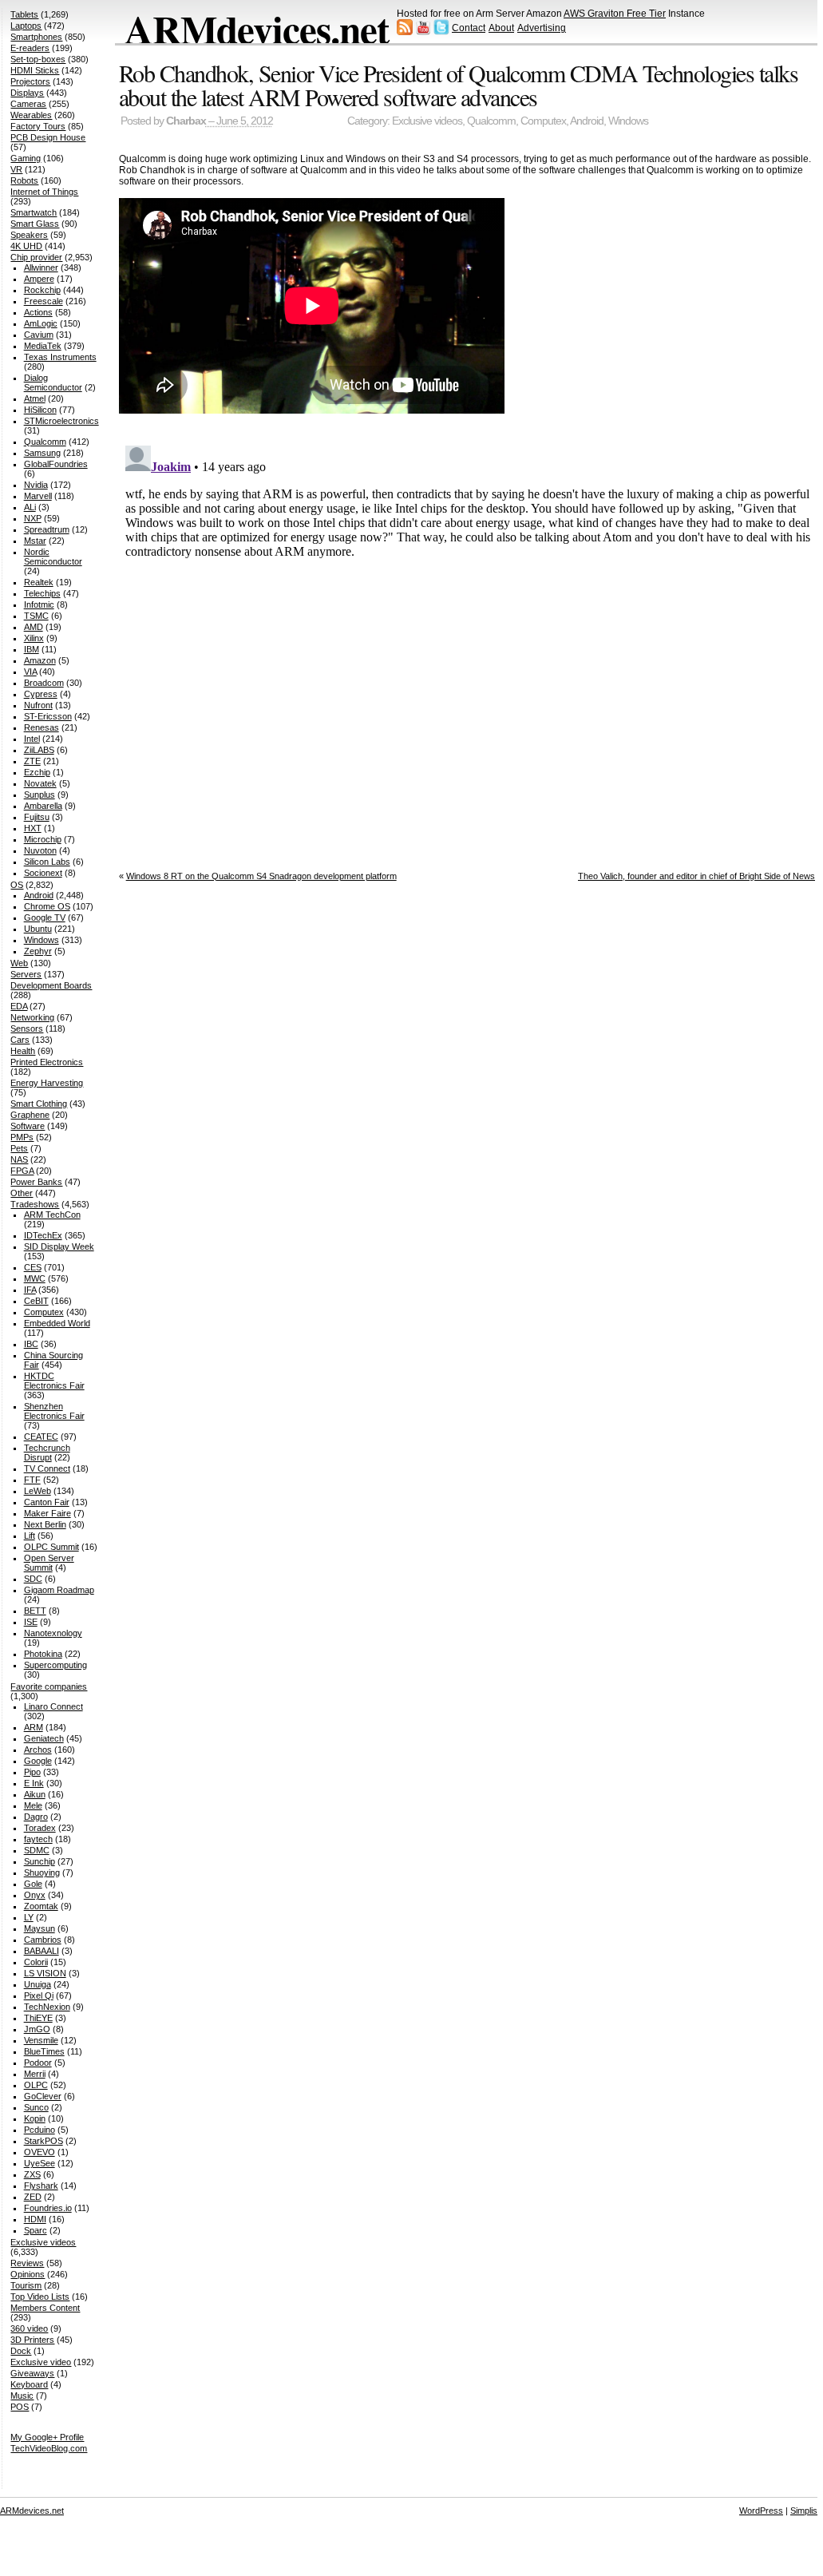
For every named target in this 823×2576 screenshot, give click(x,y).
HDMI (35, 2219)
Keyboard (29, 2384)
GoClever (43, 2096)
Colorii (36, 1962)
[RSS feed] (405, 32)
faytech (38, 1839)
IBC (31, 1344)
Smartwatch (34, 212)
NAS (19, 1159)
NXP (33, 518)
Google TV (45, 917)
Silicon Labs (47, 862)
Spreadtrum (47, 529)
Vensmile (41, 2040)
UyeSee (40, 2163)
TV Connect (47, 1468)
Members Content (45, 2308)
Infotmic (39, 604)
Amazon (40, 660)
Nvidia (36, 485)
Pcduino (40, 2130)
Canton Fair (47, 1502)
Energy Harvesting (47, 1083)
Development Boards (51, 985)
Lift (30, 1536)
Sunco (36, 2107)
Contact (469, 28)
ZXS (32, 2174)
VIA (30, 672)
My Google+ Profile (47, 2437)
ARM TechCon (52, 1215)
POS (20, 2407)
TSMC (36, 616)
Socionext (43, 873)
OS (17, 885)
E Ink (34, 1783)
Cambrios (43, 1940)
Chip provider (36, 257)
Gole (33, 1884)
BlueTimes (44, 2051)
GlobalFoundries (56, 464)
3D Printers (32, 2340)
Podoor (38, 2063)
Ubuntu (38, 929)
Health (23, 1051)
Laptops (26, 26)
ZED (33, 2197)
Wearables (31, 115)
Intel (32, 739)
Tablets (24, 14)
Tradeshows (35, 1204)
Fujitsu (37, 817)
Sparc (36, 2230)
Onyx (35, 1895)
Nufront (38, 705)
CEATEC (41, 1437)
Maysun (40, 1928)
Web (19, 963)
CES (33, 1267)
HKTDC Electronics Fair (54, 1381)
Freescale (44, 301)
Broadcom (44, 683)
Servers (26, 974)
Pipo (32, 1772)
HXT (33, 828)
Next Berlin (45, 1524)
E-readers (30, 48)
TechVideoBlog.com (49, 2448)
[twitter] (441, 32)
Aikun (35, 1794)
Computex (543, 121)
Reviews (27, 2263)
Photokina (43, 1654)
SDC (33, 1579)
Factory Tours (38, 126)
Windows (628, 121)
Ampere (39, 279)
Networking (32, 1017)
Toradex (40, 1828)
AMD (34, 627)
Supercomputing (55, 1665)
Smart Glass (35, 224)
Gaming (26, 158)
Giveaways (32, 2373)
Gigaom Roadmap (59, 1590)
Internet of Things (44, 192)
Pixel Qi (39, 1995)
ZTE (32, 761)
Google (38, 1761)
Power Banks (36, 1182)
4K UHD (26, 246)
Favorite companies (49, 1686)
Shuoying (42, 1873)
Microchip (43, 839)
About (501, 28)
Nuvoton (40, 850)
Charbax (186, 121)
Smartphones (36, 37)
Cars (20, 1040)
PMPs (22, 1137)
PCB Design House (48, 137)
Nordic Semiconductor (53, 557)
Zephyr (38, 951)
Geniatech (44, 1738)
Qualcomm (491, 121)
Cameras (28, 104)
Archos (38, 1750)
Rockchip (42, 290)
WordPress (761, 2511)
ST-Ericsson (48, 716)
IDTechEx (43, 1235)
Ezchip (37, 772)
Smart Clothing (39, 1104)
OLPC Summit (51, 1547)
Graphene (30, 1115)
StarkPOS (44, 2141)
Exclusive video (41, 2362)
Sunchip (40, 1861)
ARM (34, 1727)
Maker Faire (47, 1513)
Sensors (27, 1028)
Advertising (542, 28)
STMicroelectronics (61, 421)
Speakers (29, 235)
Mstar (35, 541)
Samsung (42, 453)
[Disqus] (471, 639)
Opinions (28, 2274)
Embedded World (57, 1323)
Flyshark (41, 2186)
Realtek (39, 582)
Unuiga (38, 1984)
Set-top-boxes (38, 59)
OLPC (36, 2085)
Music (22, 2396)
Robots (24, 180)
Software (28, 1126)
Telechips (42, 593)
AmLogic (41, 323)
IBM (32, 649)
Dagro (36, 1817)
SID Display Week (59, 1246)
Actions (38, 312)
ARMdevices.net (257, 29)
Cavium (39, 335)
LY (29, 1917)
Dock (21, 2351)
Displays (27, 93)
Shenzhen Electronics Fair (54, 1411)
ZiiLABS (39, 750)
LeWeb (38, 1491)
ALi (30, 507)
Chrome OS (47, 906)
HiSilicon (40, 410)
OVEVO (40, 2152)
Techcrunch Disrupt (47, 1452)
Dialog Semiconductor (53, 382)
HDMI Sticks (35, 70)
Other (22, 1193)
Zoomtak (41, 1906)
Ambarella (43, 806)
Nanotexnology (53, 1633)
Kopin (35, 2118)
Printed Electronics (47, 1062)
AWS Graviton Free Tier (615, 14)
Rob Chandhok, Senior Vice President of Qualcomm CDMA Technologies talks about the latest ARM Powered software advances (459, 85)
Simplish (806, 2511)
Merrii (35, 2074)
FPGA (22, 1171)
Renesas (42, 727)
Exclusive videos (427, 121)
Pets (19, 1148)
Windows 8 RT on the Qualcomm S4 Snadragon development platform (261, 876)
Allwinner (41, 268)
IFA (30, 1290)
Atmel (35, 398)
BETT (35, 1611)
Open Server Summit (49, 1563)
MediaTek (43, 346)
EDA (19, 1006)
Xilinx (34, 638)
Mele (33, 1805)
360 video (29, 2328)
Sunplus (40, 795)
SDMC (37, 1850)
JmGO (37, 2029)
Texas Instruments (60, 357)
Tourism (26, 2285)
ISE (31, 1622)
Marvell (38, 496)
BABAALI (42, 1951)
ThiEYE (38, 2018)
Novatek (40, 783)
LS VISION (45, 1973)
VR (16, 169)
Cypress (41, 694)
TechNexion (47, 2007)
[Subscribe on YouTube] (423, 32)
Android (587, 121)
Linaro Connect (53, 1706)
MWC (35, 1278)
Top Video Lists (40, 2297)
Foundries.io (48, 2208)
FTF (32, 1480)
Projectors (30, 81)
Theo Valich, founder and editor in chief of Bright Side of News (696, 876)
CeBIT (36, 1301)
